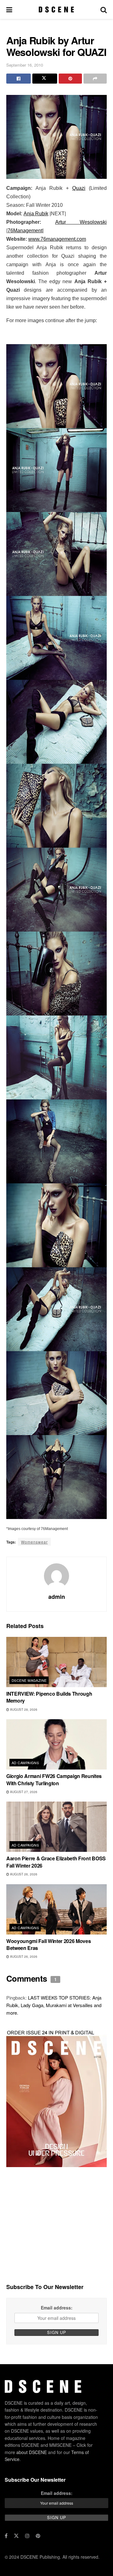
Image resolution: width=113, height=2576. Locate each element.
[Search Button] (104, 9)
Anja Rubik (36, 214)
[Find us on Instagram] (27, 2536)
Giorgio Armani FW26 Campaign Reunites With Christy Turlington (54, 1779)
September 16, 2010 (25, 65)
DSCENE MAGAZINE (29, 1680)
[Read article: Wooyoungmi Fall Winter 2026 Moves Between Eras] (56, 1909)
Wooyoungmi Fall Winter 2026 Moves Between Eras (48, 1944)
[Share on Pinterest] (70, 79)
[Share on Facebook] (19, 79)
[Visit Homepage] (56, 9)
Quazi (79, 188)
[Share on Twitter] (45, 79)
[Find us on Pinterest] (38, 2536)
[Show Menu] (9, 9)
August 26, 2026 (23, 1874)
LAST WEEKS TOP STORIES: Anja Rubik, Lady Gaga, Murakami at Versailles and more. (54, 2005)
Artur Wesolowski (81, 222)
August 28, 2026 (23, 1709)
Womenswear (34, 1542)
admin (57, 1597)
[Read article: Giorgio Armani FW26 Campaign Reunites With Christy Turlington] (56, 1744)
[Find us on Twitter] (16, 2536)
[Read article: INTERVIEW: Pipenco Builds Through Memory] (56, 1662)
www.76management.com (57, 239)
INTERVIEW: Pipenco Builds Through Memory (49, 1697)
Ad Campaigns (25, 1763)
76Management (25, 231)
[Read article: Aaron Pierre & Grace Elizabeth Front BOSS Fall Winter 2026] (56, 1827)
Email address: (57, 2308)
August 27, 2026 (23, 1792)
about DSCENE (32, 2452)
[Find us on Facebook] (6, 2536)
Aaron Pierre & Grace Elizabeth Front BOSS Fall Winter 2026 (56, 1862)
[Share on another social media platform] (95, 79)
